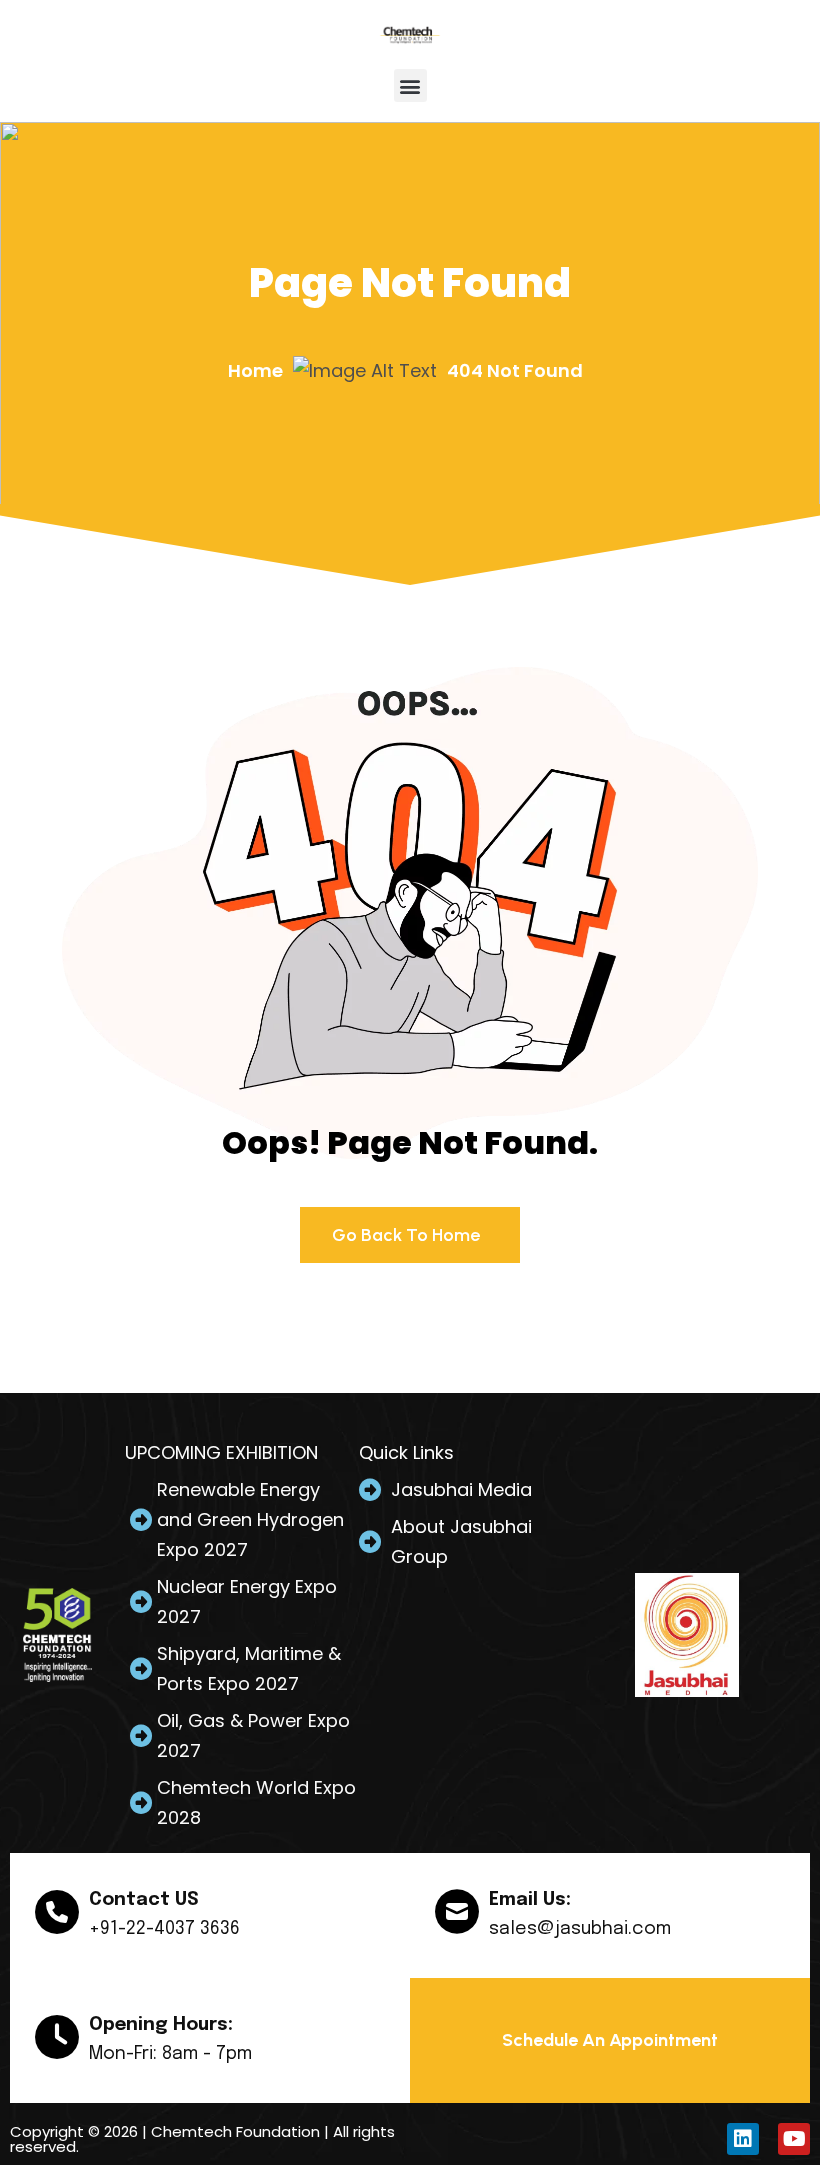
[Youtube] (794, 2139)
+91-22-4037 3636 (164, 1929)
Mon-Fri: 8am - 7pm (170, 2054)
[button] (410, 85)
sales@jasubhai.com (580, 1929)
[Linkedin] (743, 2139)
